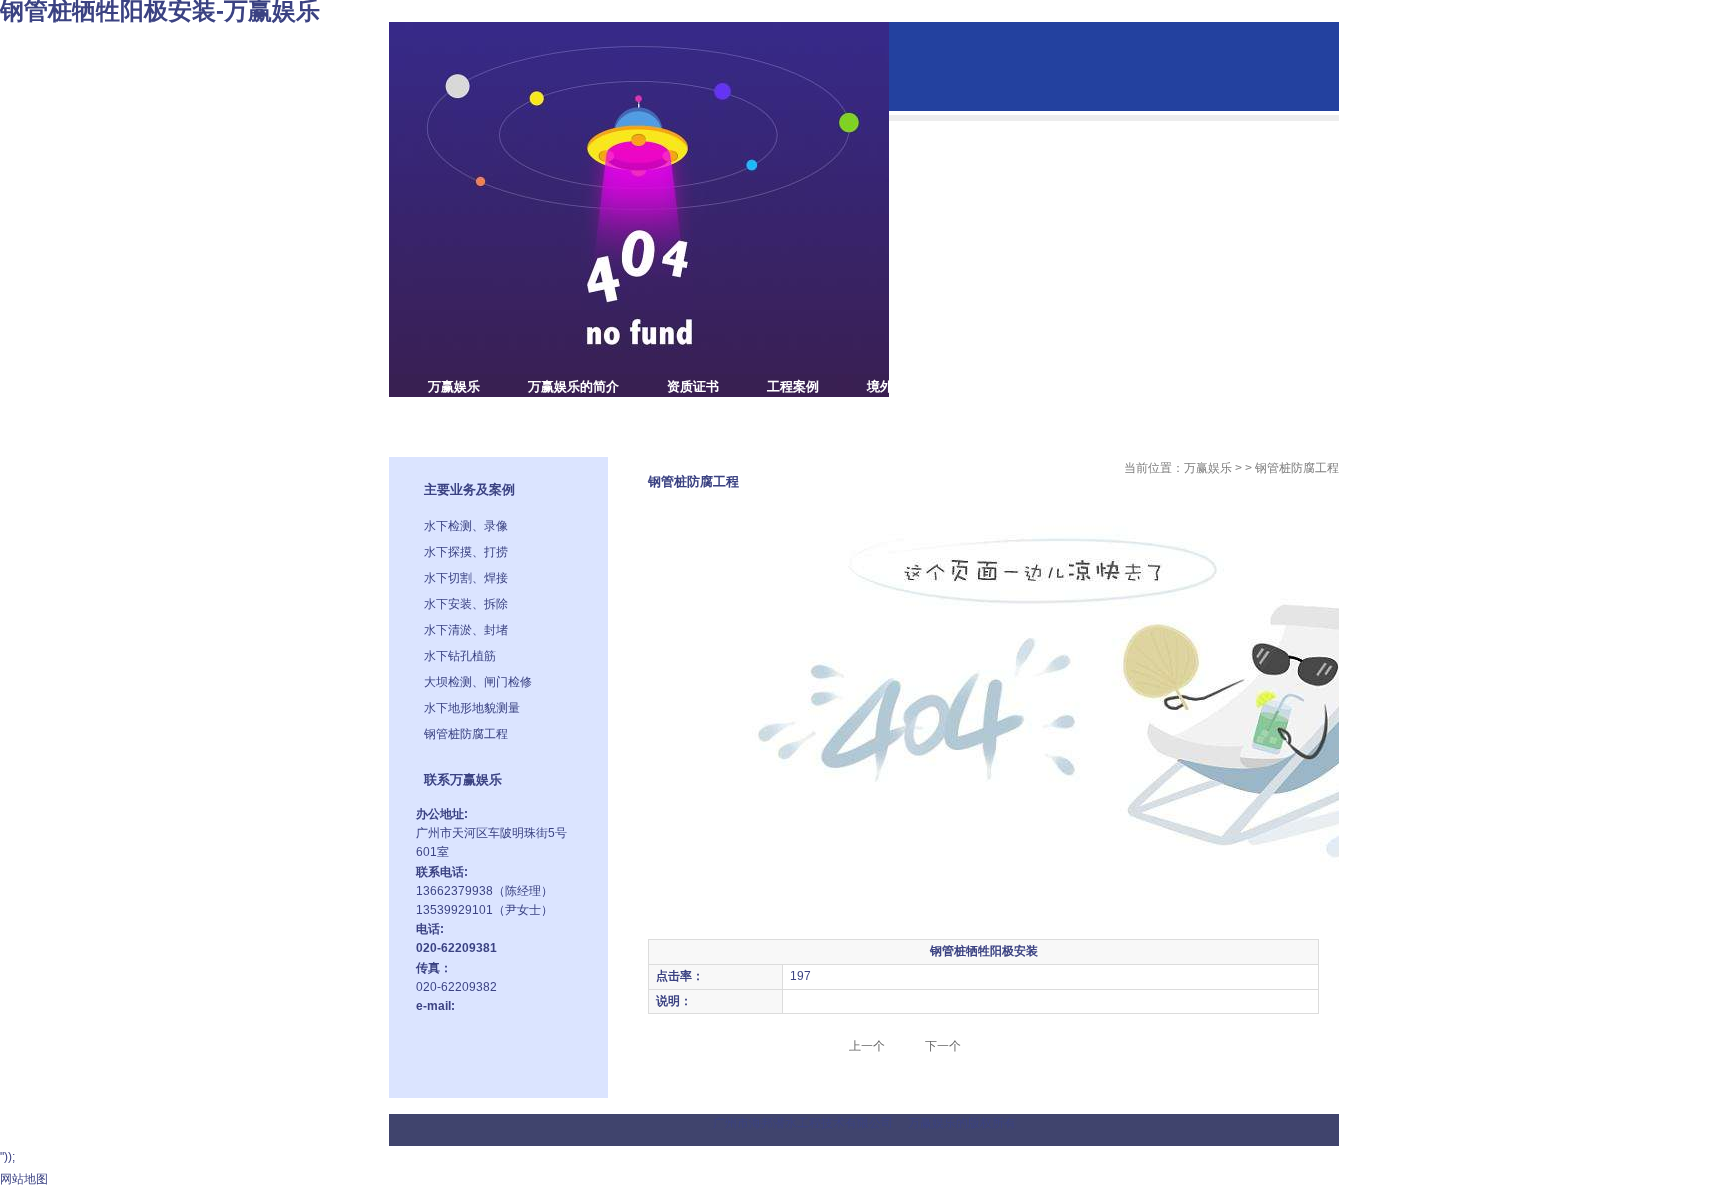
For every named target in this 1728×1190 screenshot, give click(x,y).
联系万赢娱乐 (467, 421)
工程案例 (793, 386)
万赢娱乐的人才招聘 (1225, 386)
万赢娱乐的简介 (573, 386)
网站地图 (24, 1179)
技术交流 (1093, 386)
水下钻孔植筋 (460, 656)
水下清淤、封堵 (466, 630)
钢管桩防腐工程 (466, 734)
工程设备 (993, 386)
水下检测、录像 (466, 526)
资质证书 (693, 386)
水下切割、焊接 (466, 578)
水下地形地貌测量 (472, 708)
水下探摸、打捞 (466, 552)
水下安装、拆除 (466, 604)
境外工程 (893, 386)
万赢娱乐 (454, 386)
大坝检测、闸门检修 (478, 682)
